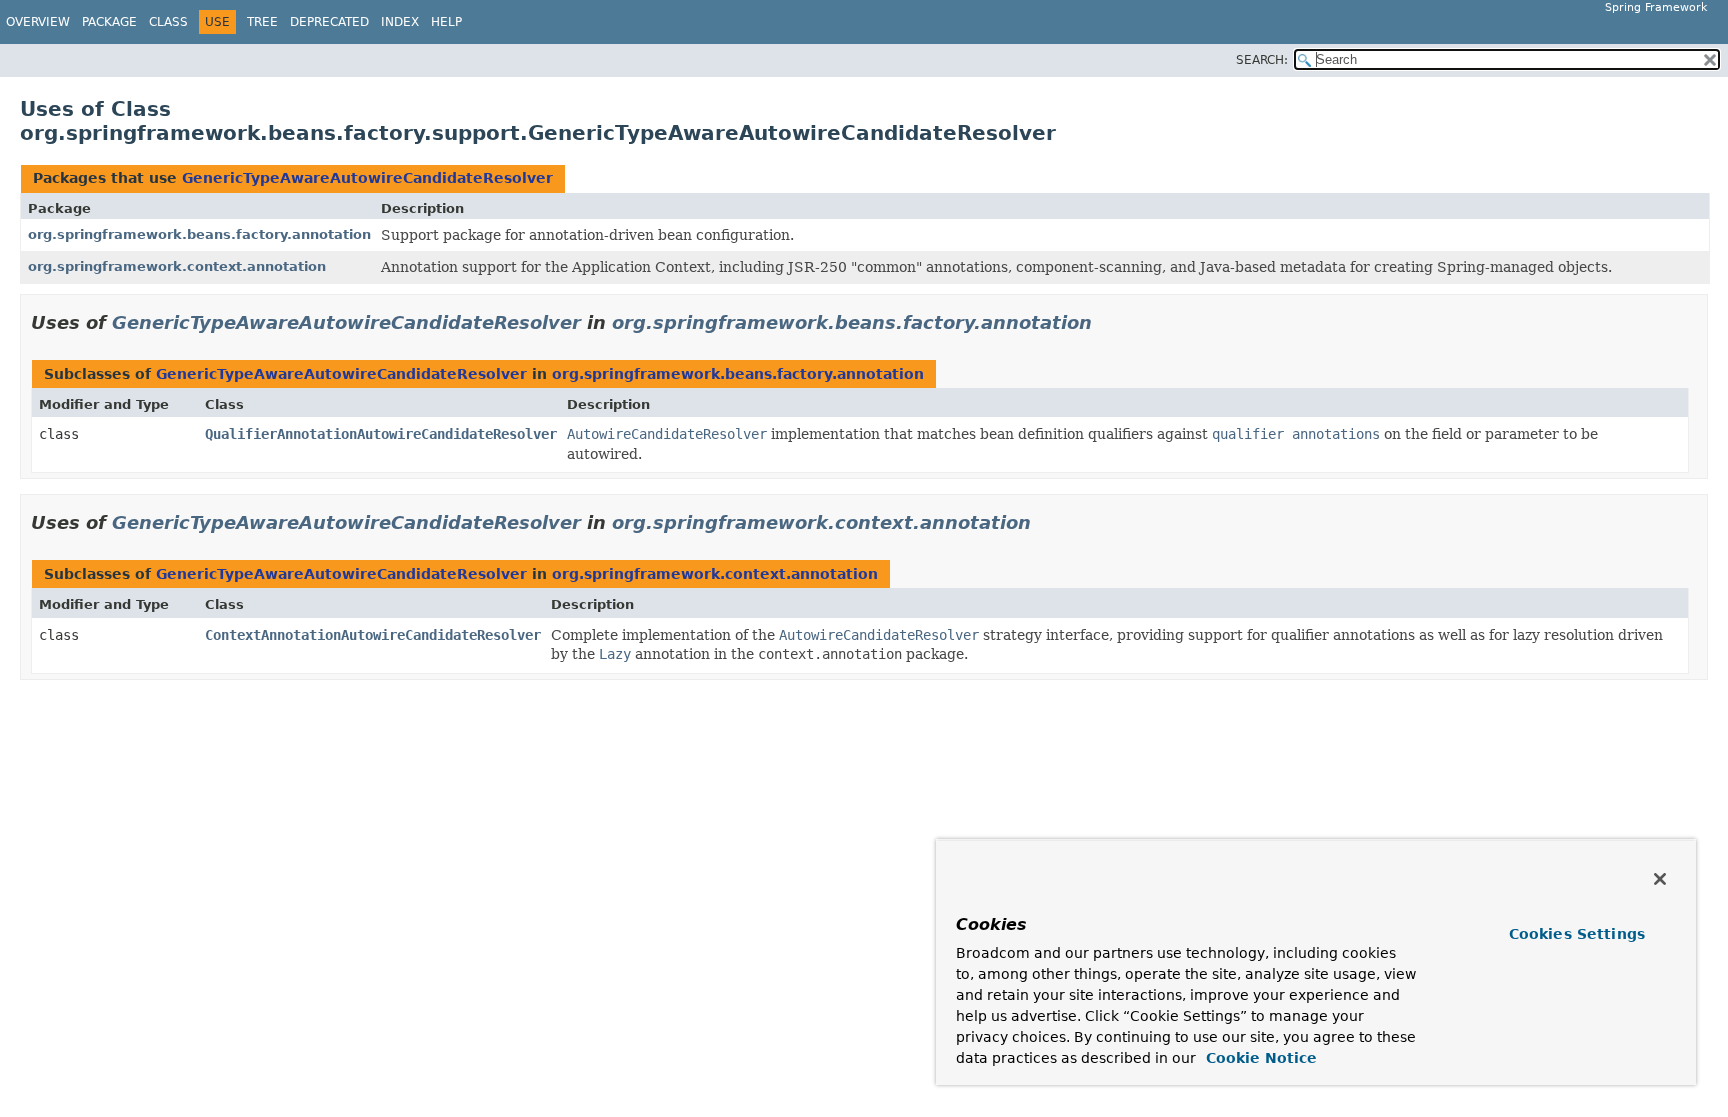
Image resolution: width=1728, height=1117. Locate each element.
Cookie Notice (1259, 1058)
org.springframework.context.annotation (177, 266)
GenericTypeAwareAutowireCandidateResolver (367, 178)
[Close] (1660, 879)
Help (446, 22)
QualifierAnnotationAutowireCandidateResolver (381, 434)
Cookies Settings (1577, 934)
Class (168, 22)
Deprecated (329, 22)
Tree (262, 22)
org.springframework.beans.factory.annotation (199, 234)
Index (400, 22)
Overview (38, 22)
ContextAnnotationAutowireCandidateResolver (373, 635)
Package (109, 22)
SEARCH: (1262, 60)
